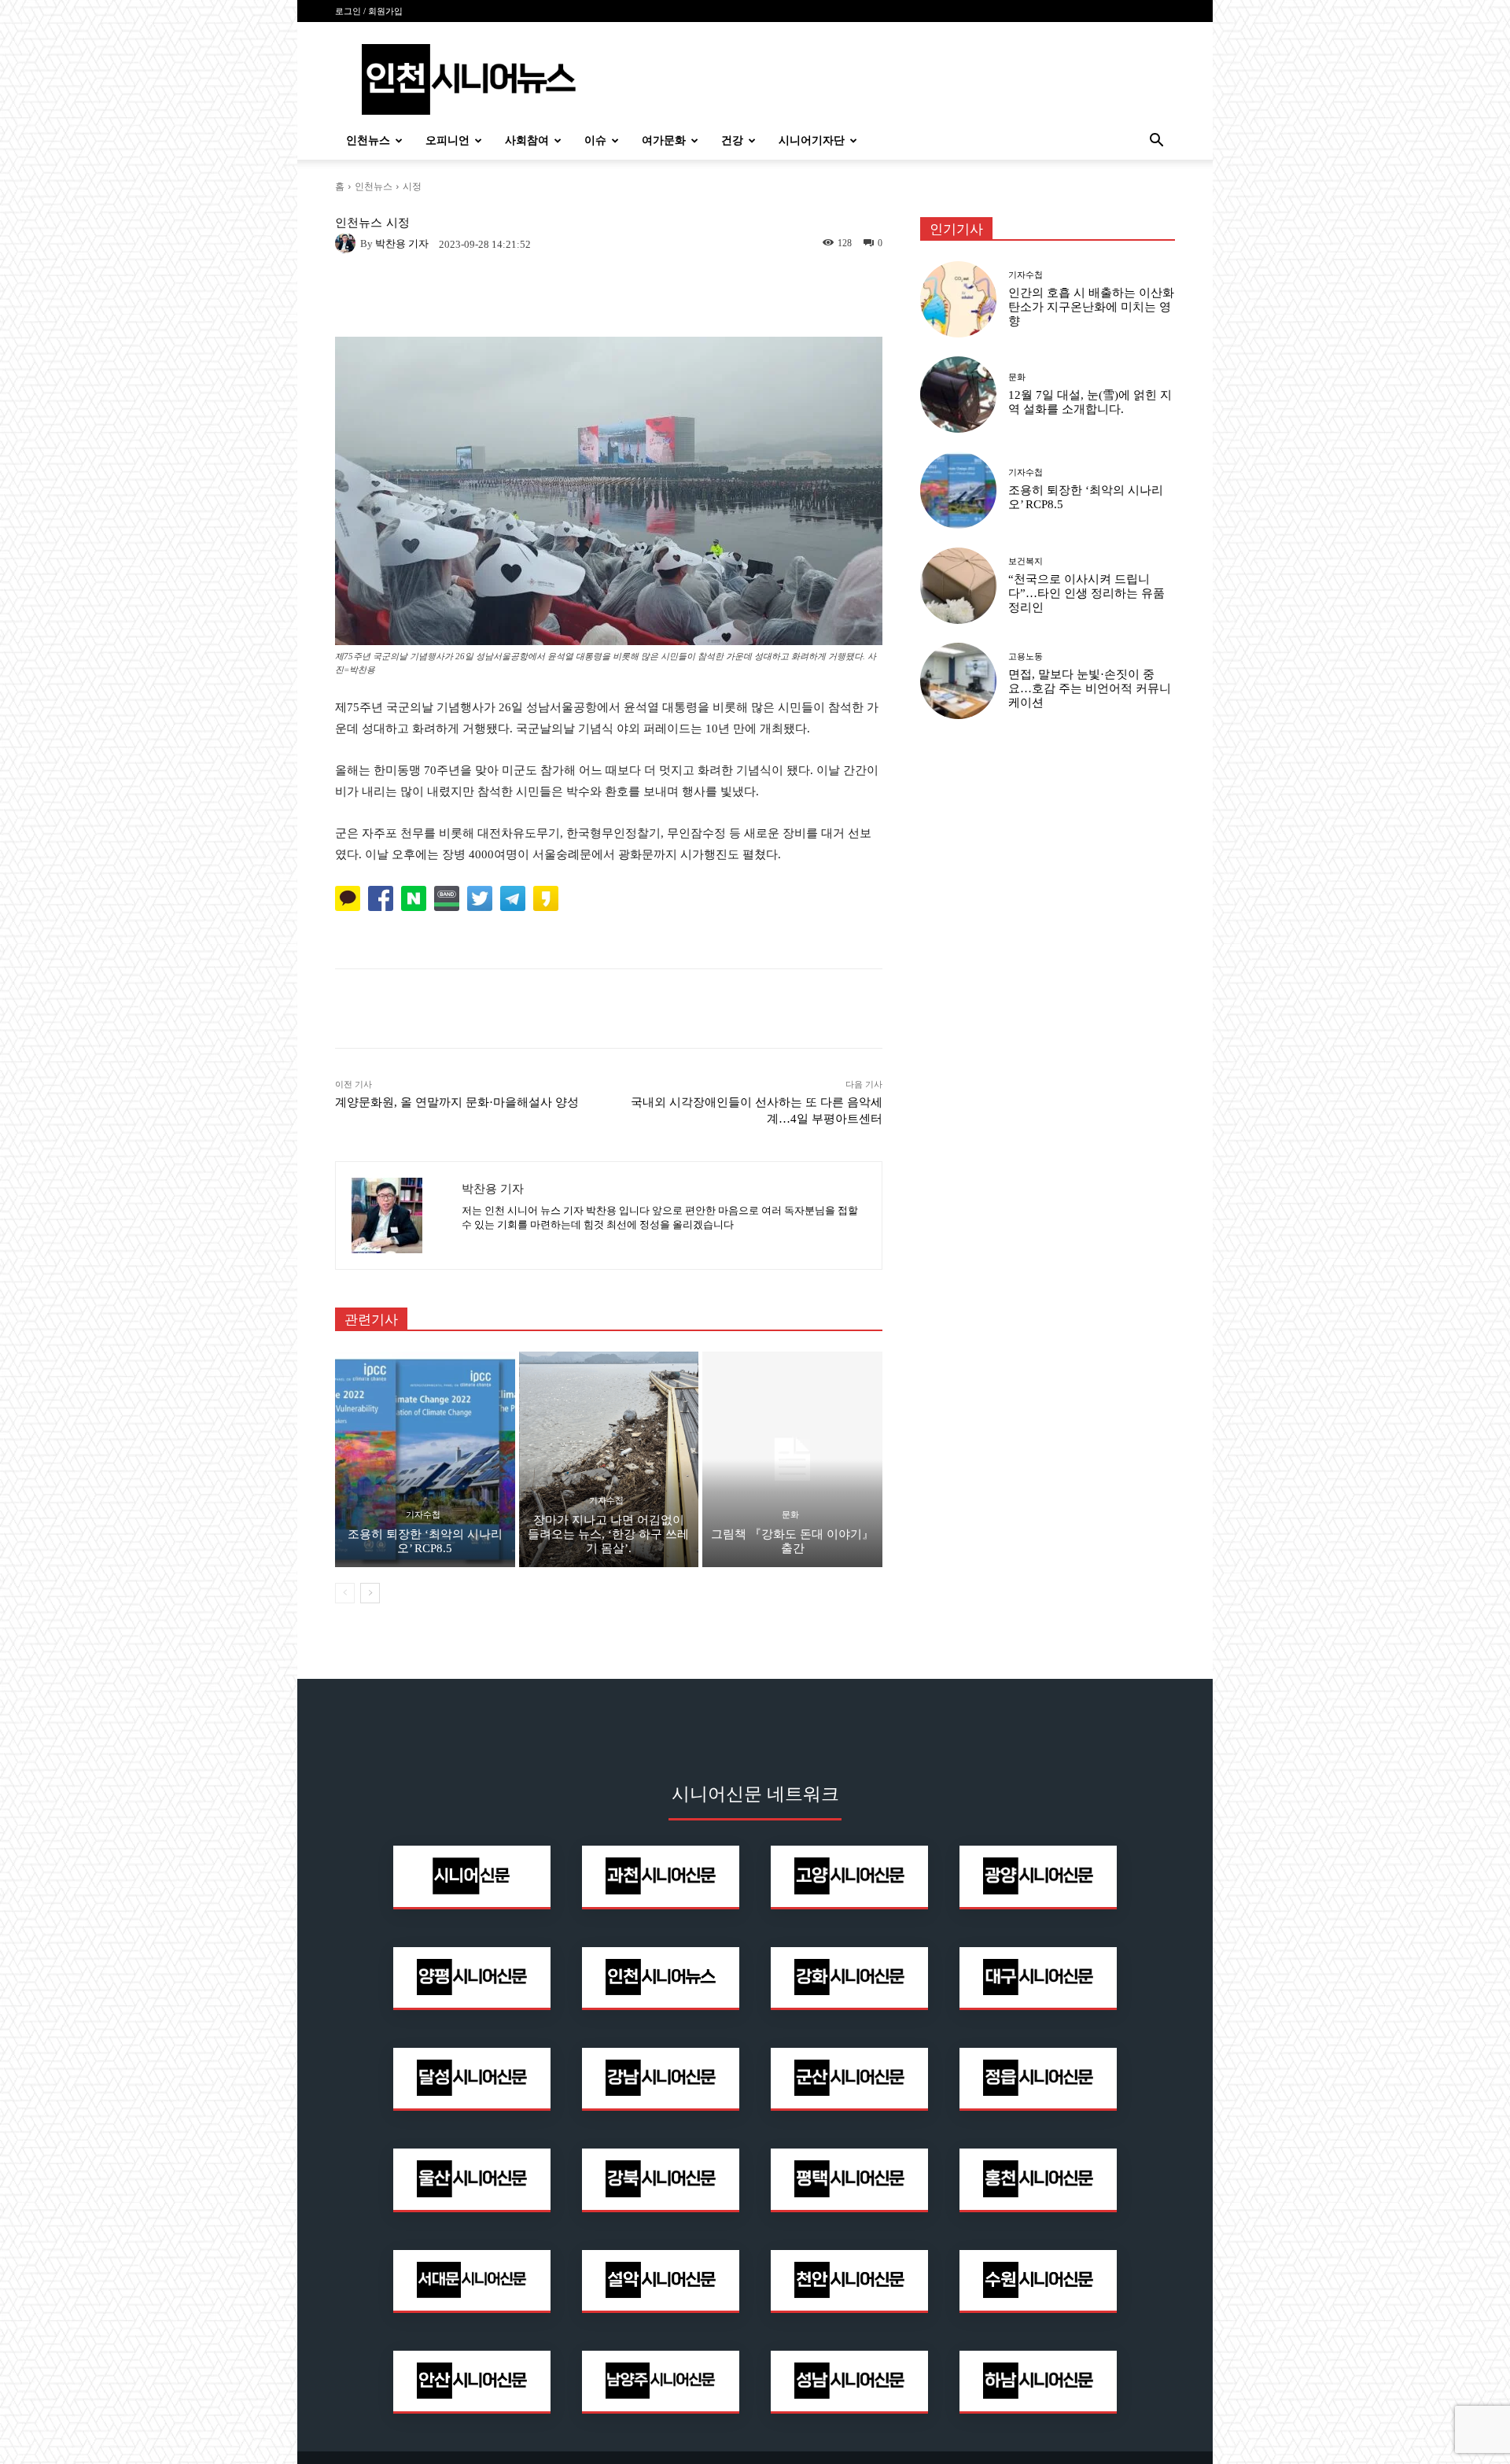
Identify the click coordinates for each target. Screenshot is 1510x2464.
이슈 (595, 140)
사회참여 (527, 140)
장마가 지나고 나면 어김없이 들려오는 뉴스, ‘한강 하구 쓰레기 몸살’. (608, 1534)
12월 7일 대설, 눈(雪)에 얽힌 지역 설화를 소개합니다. (1090, 402)
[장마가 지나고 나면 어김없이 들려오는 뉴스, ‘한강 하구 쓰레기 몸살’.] (609, 1459)
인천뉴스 (368, 140)
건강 (732, 140)
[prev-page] (345, 1593)
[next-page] (370, 1593)
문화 (790, 1515)
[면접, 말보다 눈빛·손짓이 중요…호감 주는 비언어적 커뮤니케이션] (958, 681)
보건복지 (1026, 561)
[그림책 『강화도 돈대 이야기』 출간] (792, 1459)
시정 (412, 186)
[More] (820, 1009)
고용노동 (1026, 657)
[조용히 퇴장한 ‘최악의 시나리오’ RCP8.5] (425, 1459)
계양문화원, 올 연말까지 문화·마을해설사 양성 (457, 1102)
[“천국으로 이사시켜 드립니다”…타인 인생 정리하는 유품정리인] (958, 586)
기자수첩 (423, 1515)
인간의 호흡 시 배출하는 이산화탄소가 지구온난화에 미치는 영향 (1091, 307)
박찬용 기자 (402, 243)
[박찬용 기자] (348, 243)
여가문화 (664, 140)
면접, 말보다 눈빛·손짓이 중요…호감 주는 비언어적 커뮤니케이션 (1090, 688)
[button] (1156, 142)
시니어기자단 (812, 140)
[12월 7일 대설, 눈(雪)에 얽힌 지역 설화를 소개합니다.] (958, 395)
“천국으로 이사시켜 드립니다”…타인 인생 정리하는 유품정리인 (1086, 593)
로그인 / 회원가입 (369, 11)
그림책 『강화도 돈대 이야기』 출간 (792, 1541)
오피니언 (447, 140)
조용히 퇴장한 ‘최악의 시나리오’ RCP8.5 (425, 1541)
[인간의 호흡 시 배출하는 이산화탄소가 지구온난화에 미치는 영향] (958, 299)
